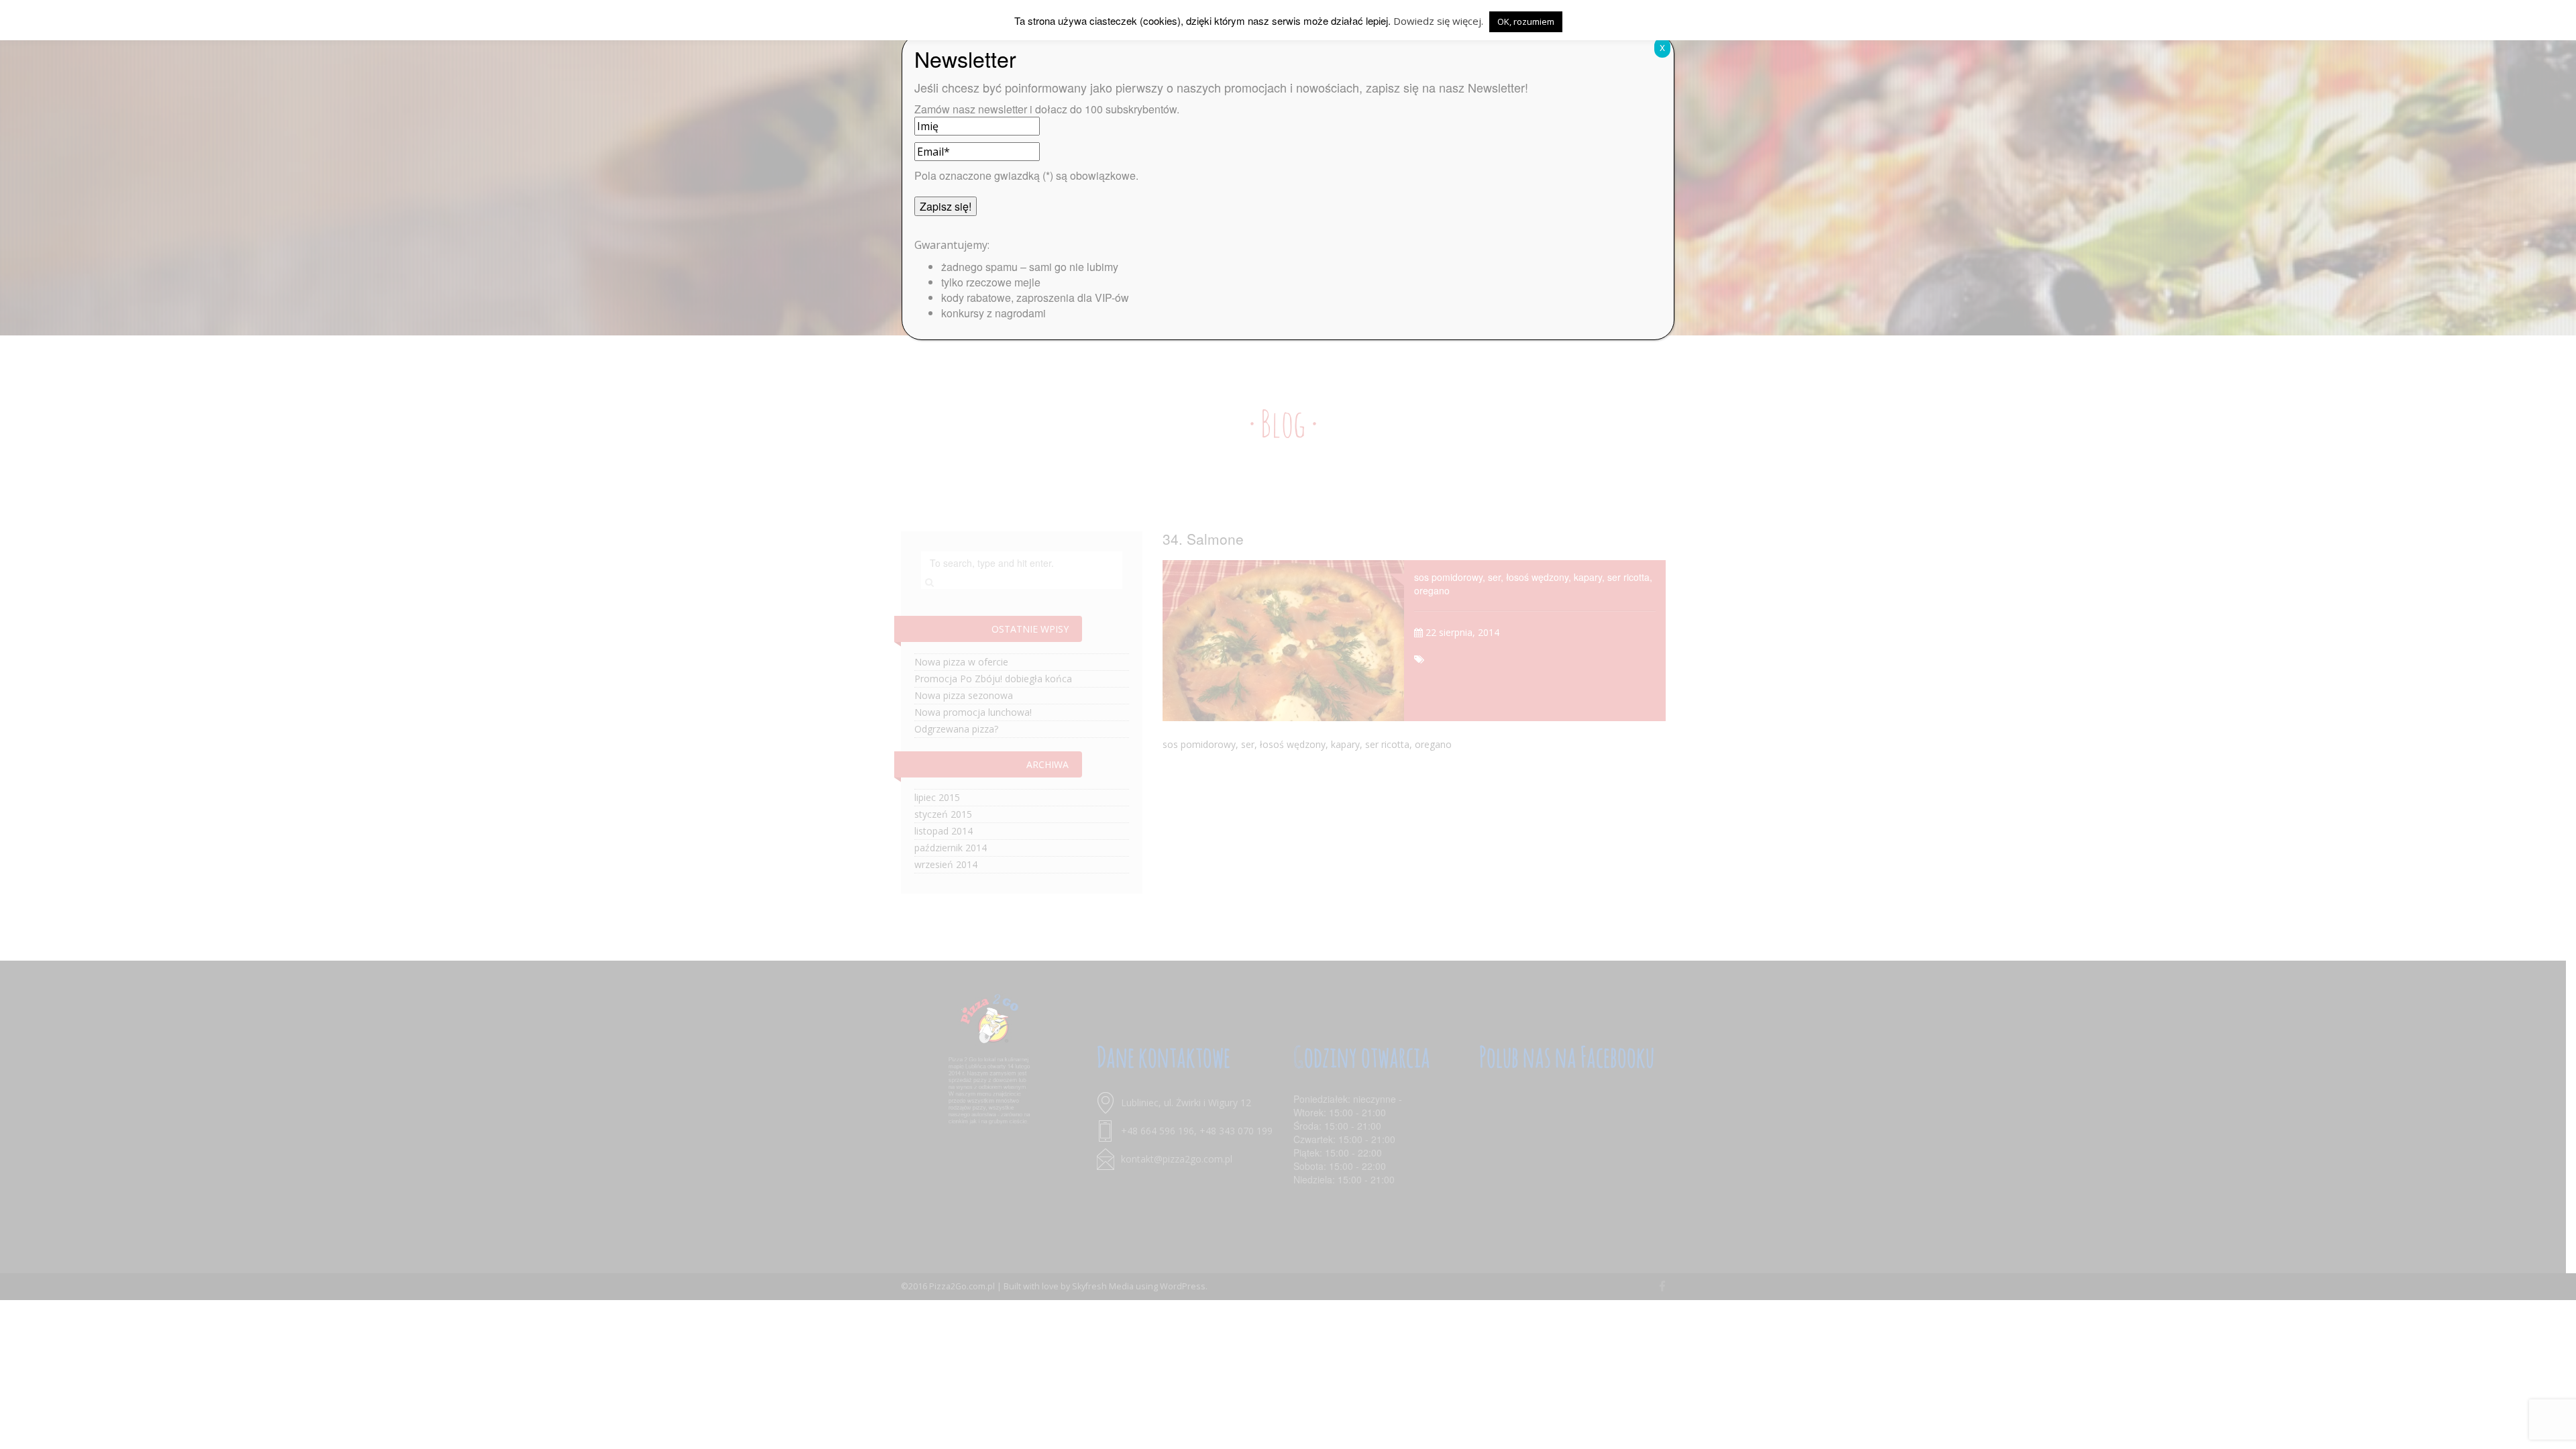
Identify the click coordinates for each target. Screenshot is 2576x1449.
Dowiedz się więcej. (1438, 21)
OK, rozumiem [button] (1526, 21)
